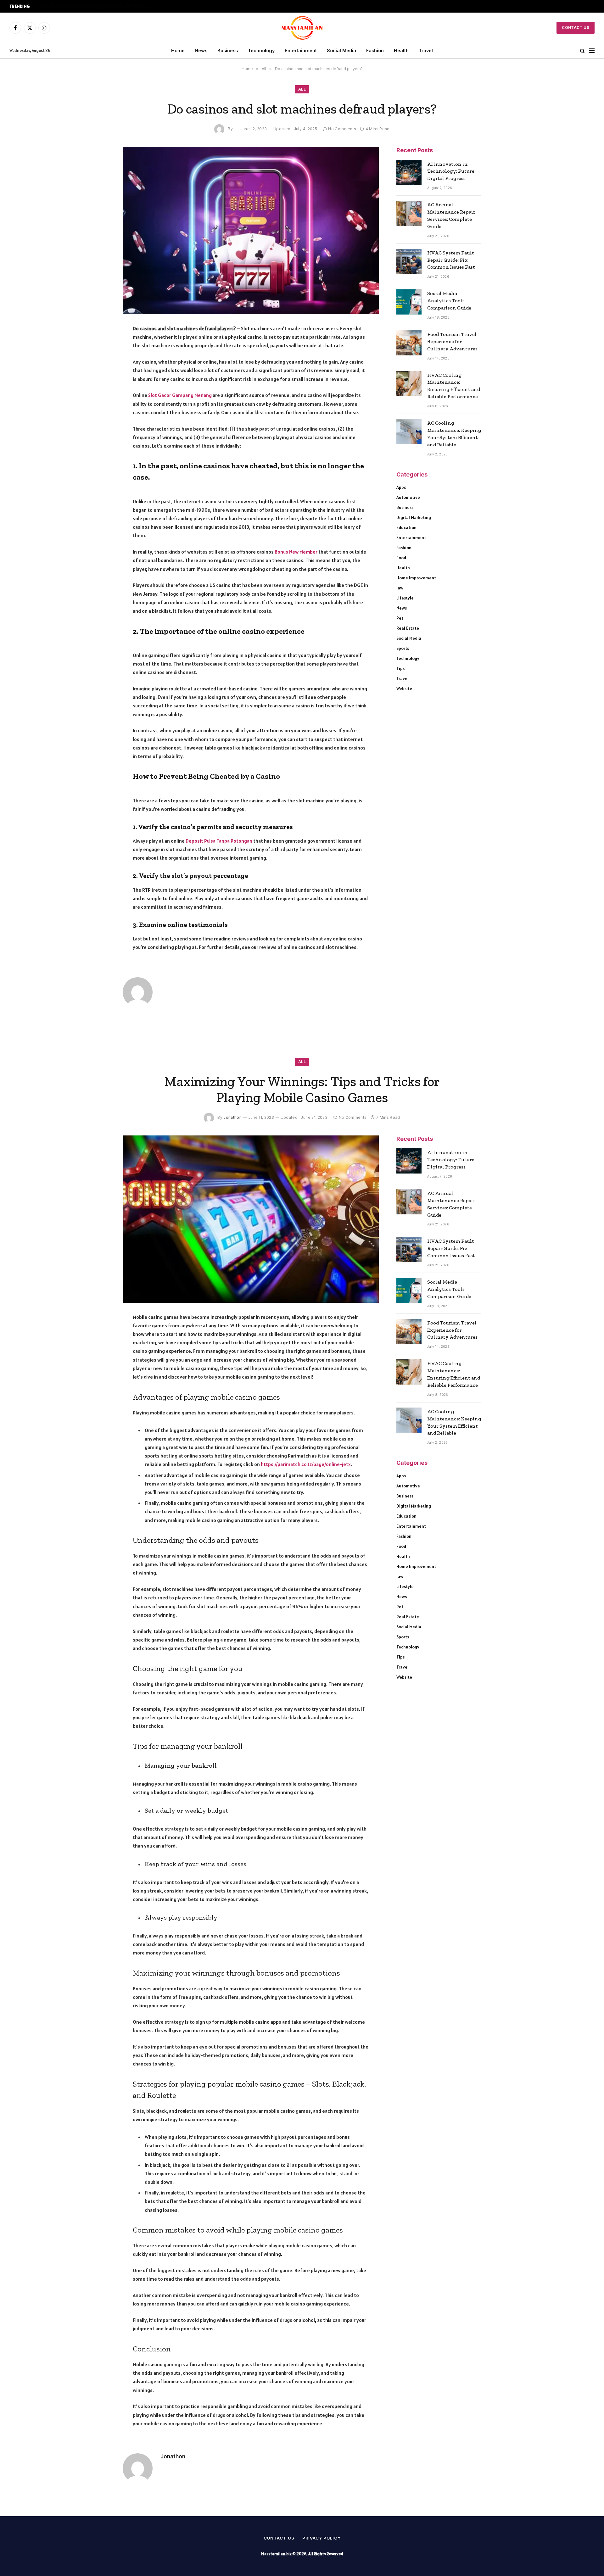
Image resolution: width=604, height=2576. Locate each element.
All (302, 89)
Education (406, 527)
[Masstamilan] (302, 28)
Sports (403, 648)
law (400, 588)
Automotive (408, 497)
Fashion (375, 50)
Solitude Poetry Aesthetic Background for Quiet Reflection (97, 6)
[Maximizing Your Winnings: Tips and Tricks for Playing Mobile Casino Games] (251, 1219)
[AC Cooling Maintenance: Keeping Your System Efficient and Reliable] (409, 432)
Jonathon (232, 1117)
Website (404, 689)
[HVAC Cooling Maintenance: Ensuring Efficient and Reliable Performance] (409, 384)
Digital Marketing (414, 517)
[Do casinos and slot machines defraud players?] (251, 231)
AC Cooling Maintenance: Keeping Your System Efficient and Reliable (454, 434)
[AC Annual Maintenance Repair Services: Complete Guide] (409, 213)
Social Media (341, 50)
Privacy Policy (322, 2538)
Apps (401, 487)
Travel (426, 50)
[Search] (582, 51)
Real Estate (408, 628)
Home (178, 50)
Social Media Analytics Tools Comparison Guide (449, 301)
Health (401, 50)
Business (228, 50)
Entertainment (301, 50)
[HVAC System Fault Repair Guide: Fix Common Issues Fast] (409, 261)
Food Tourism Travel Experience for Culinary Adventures (452, 341)
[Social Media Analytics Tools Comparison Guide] (409, 302)
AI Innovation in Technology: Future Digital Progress (451, 171)
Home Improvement (416, 578)
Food (401, 558)
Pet (400, 618)
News (201, 50)
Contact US (576, 28)
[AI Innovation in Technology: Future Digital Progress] (409, 173)
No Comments (342, 129)
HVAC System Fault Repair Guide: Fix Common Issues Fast (451, 260)
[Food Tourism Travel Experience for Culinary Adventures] (409, 343)
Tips (400, 668)
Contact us (279, 2538)
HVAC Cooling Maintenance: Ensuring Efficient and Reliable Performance (454, 386)
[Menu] (592, 51)
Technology (261, 50)
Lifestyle (405, 598)
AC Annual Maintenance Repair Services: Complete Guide (451, 215)
